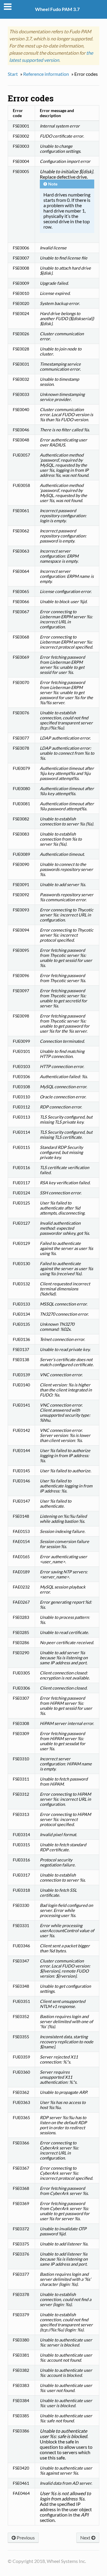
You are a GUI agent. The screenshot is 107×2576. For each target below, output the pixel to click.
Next (86, 2538)
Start (13, 74)
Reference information (46, 74)
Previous (25, 2538)
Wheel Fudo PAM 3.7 (57, 9)
